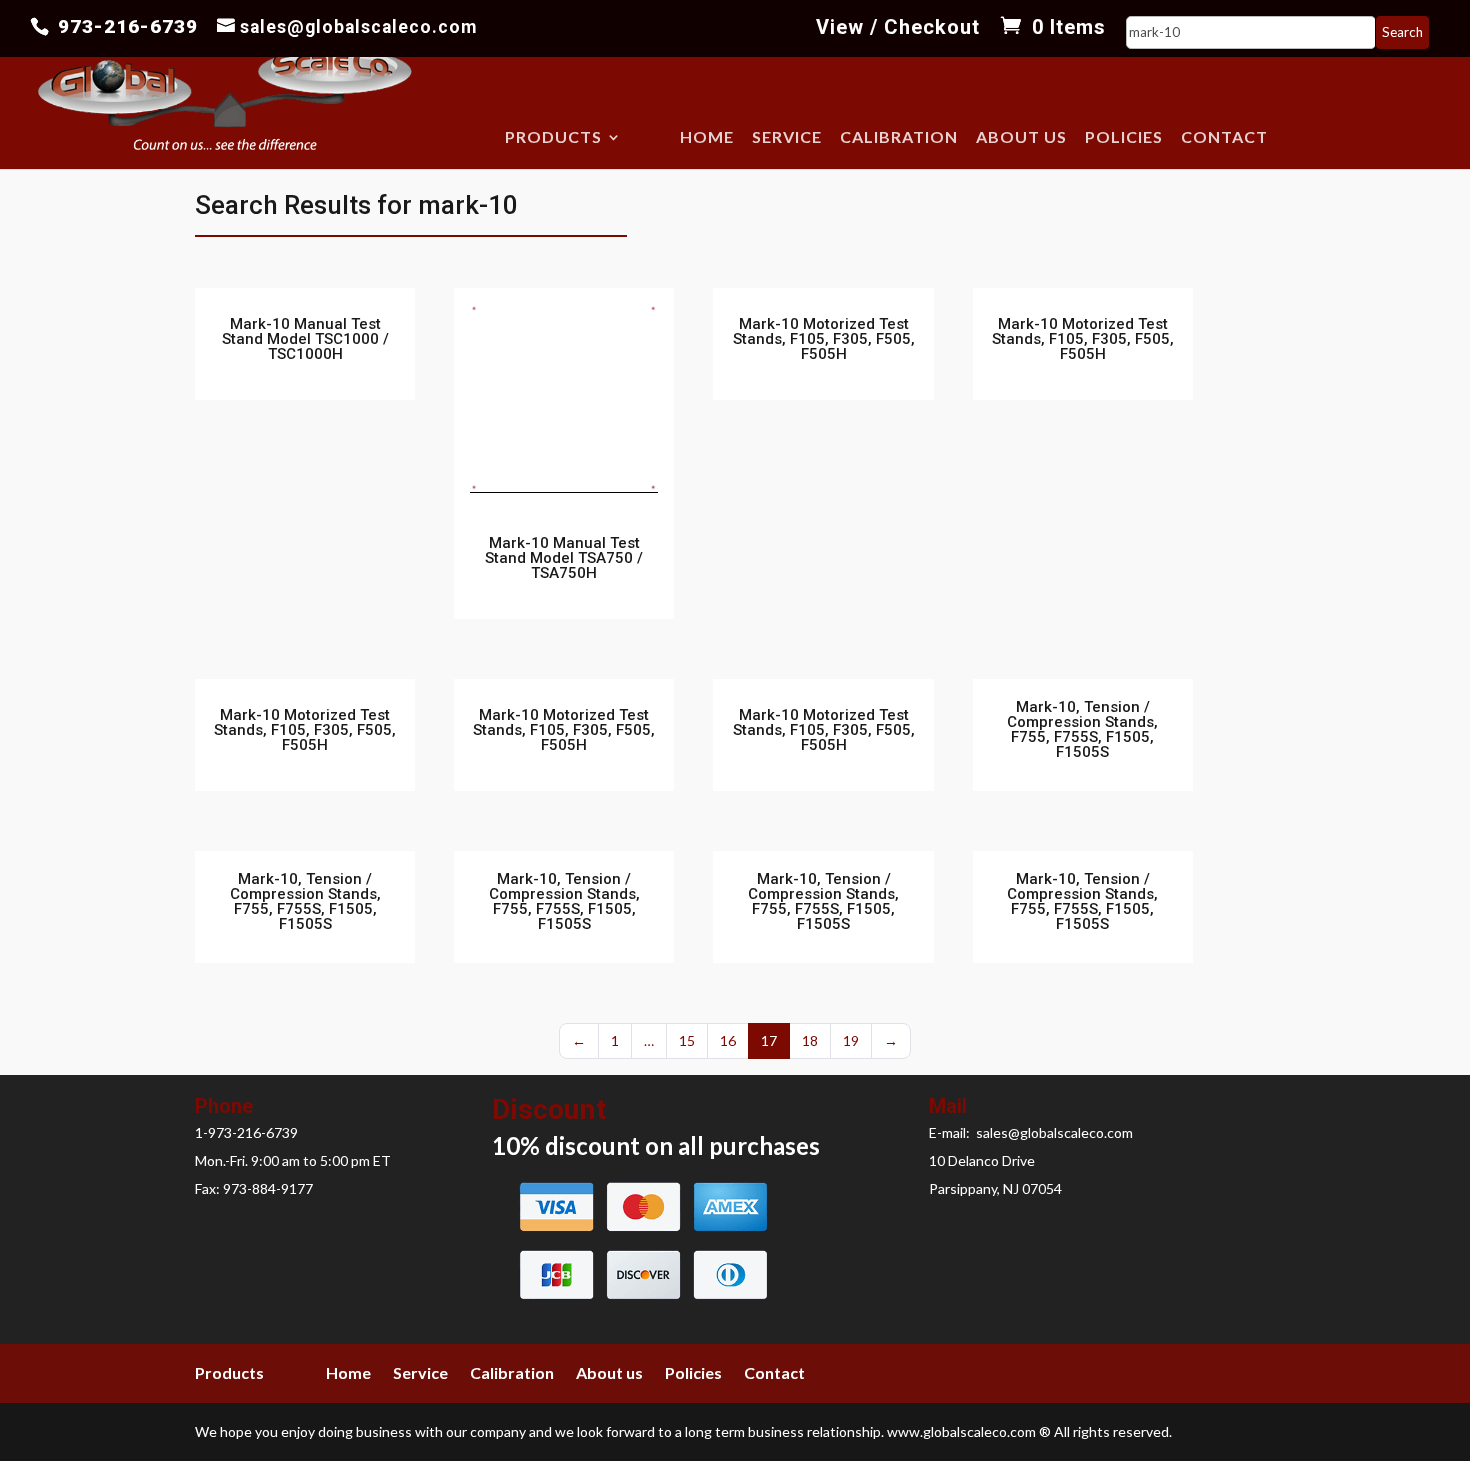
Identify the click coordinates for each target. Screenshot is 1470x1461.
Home (707, 138)
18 (810, 1040)
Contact (1224, 138)
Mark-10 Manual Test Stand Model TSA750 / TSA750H (564, 558)
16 (728, 1040)
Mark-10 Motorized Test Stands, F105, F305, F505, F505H (824, 339)
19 (851, 1040)
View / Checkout (898, 28)
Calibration (899, 138)
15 (687, 1040)
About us (1021, 138)
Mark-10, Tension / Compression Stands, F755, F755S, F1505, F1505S (1082, 730)
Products (553, 138)
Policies (1124, 138)
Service (787, 138)
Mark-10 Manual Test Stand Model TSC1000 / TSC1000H (305, 339)
